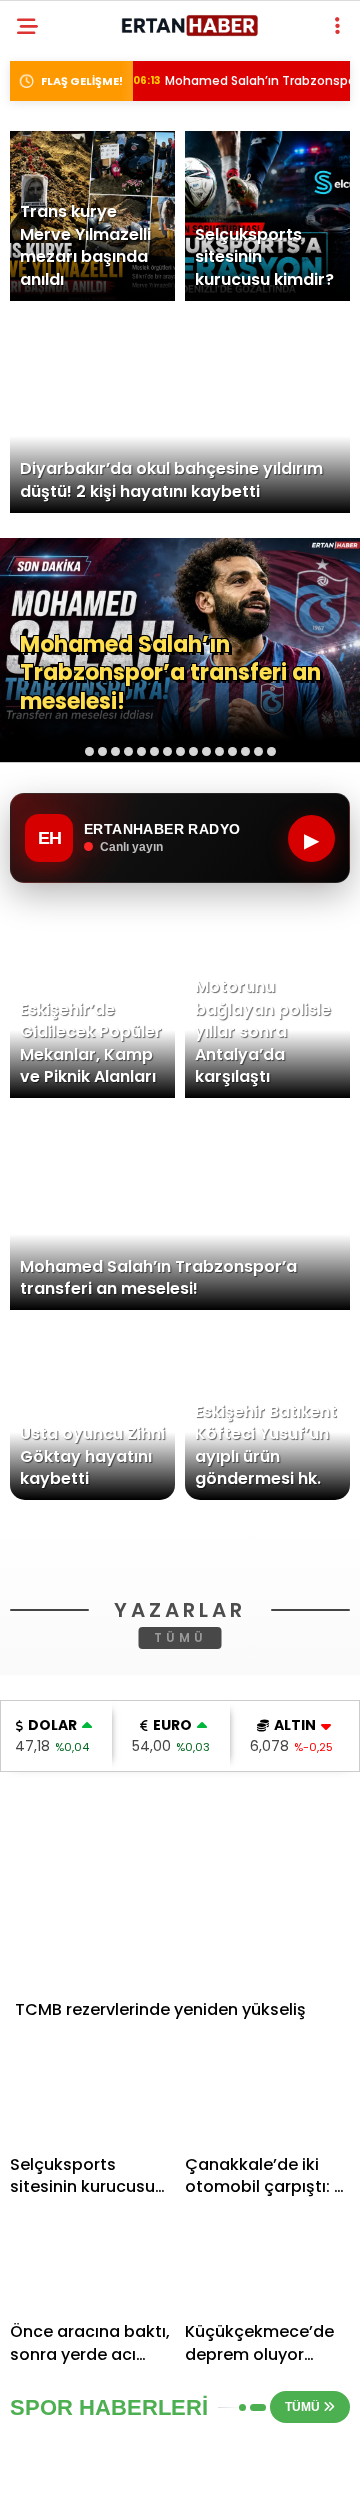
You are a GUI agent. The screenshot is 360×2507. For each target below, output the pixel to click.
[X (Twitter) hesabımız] (115, 2474)
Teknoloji (68, 367)
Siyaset (58, 326)
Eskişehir (63, 205)
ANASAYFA (68, 164)
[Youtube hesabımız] (228, 2474)
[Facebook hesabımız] (59, 2474)
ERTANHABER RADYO (101, 407)
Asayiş (55, 245)
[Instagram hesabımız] (172, 2474)
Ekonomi (62, 286)
